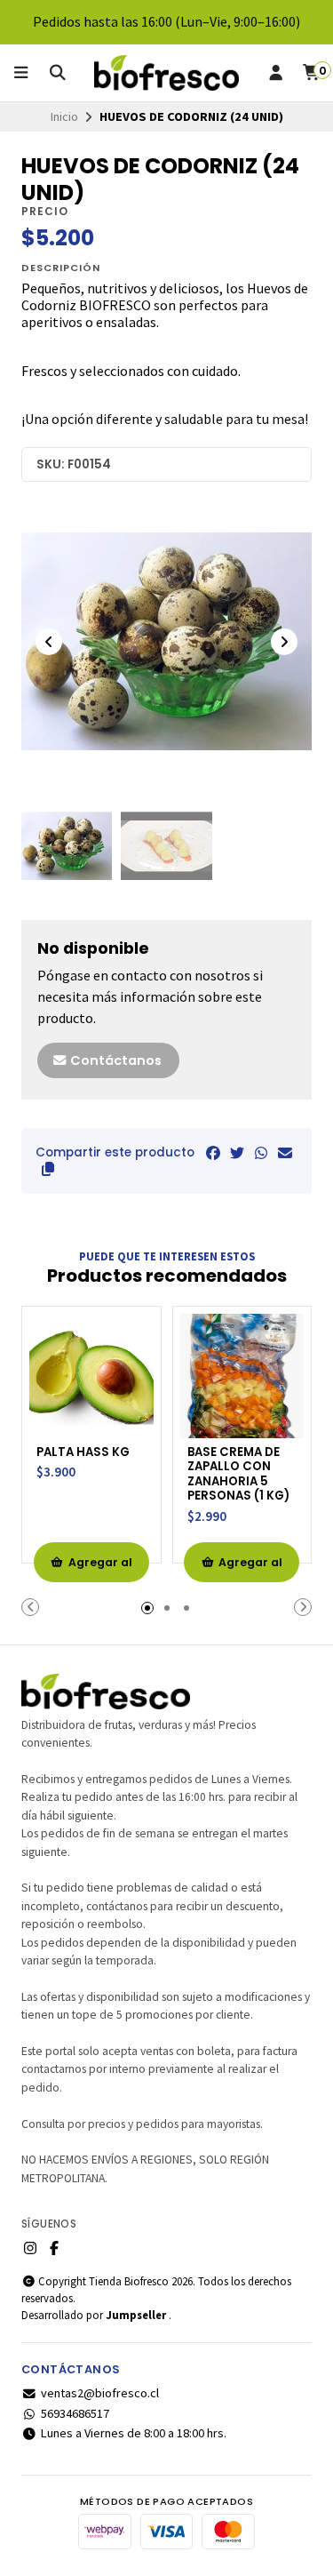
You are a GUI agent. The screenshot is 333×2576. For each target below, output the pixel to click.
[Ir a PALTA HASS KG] (91, 1376)
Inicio (64, 116)
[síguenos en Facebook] (54, 2248)
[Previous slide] (49, 642)
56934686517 (75, 2413)
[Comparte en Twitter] (237, 1153)
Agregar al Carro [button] (100, 1568)
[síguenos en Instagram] (30, 2248)
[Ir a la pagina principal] (167, 73)
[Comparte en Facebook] (213, 1153)
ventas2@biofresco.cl (100, 2393)
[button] (48, 1169)
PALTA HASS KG (83, 1453)
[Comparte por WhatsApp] (261, 1153)
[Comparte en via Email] (285, 1153)
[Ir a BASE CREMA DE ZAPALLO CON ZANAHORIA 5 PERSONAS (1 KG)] (242, 1376)
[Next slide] (284, 642)
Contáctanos (115, 1060)
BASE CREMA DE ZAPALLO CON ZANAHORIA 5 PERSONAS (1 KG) (238, 1475)
